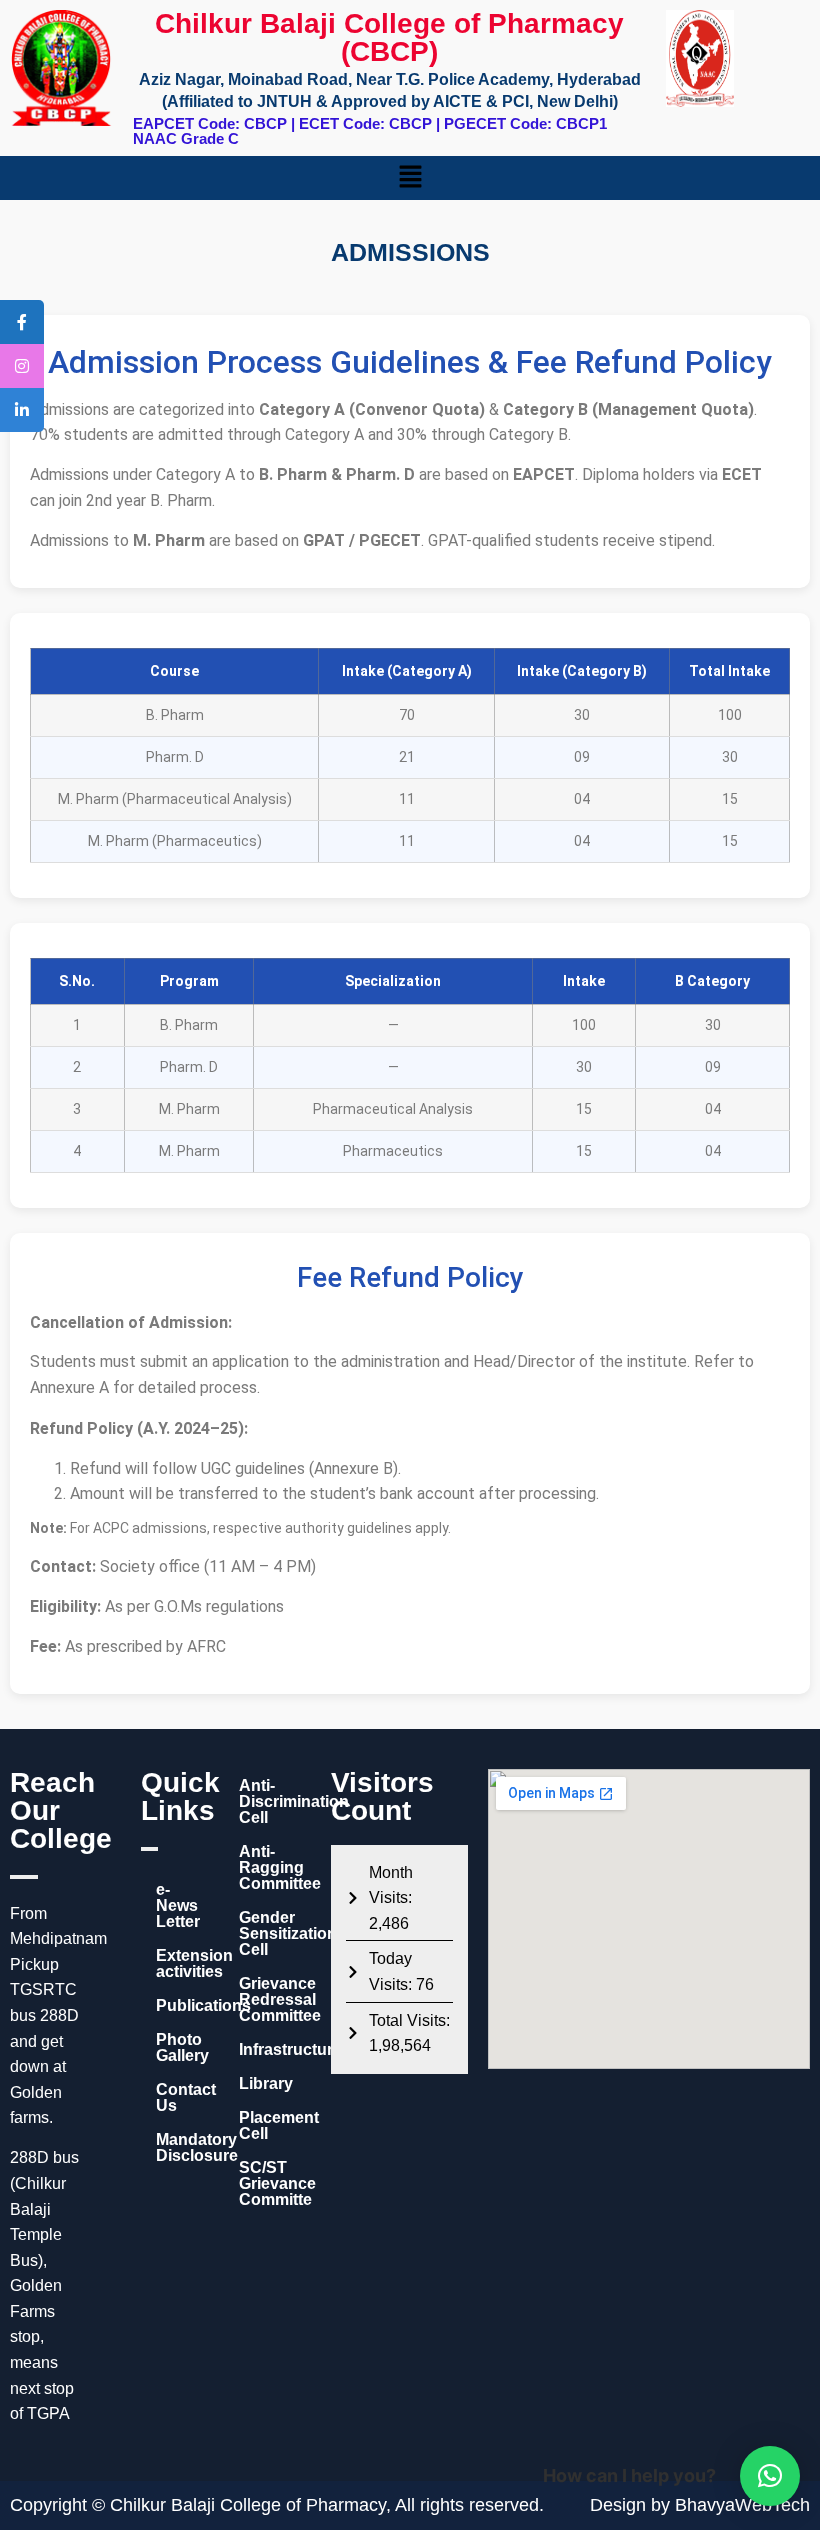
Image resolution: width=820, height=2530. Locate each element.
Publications (177, 2005)
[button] (410, 178)
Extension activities (177, 1963)
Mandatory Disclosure (177, 2147)
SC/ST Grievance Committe (275, 2183)
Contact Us (177, 2097)
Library (266, 2083)
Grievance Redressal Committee (275, 1999)
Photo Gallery (177, 2047)
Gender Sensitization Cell (275, 1933)
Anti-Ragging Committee (275, 1867)
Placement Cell (275, 2125)
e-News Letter (177, 1905)
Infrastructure (275, 2049)
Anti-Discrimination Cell (275, 1801)
